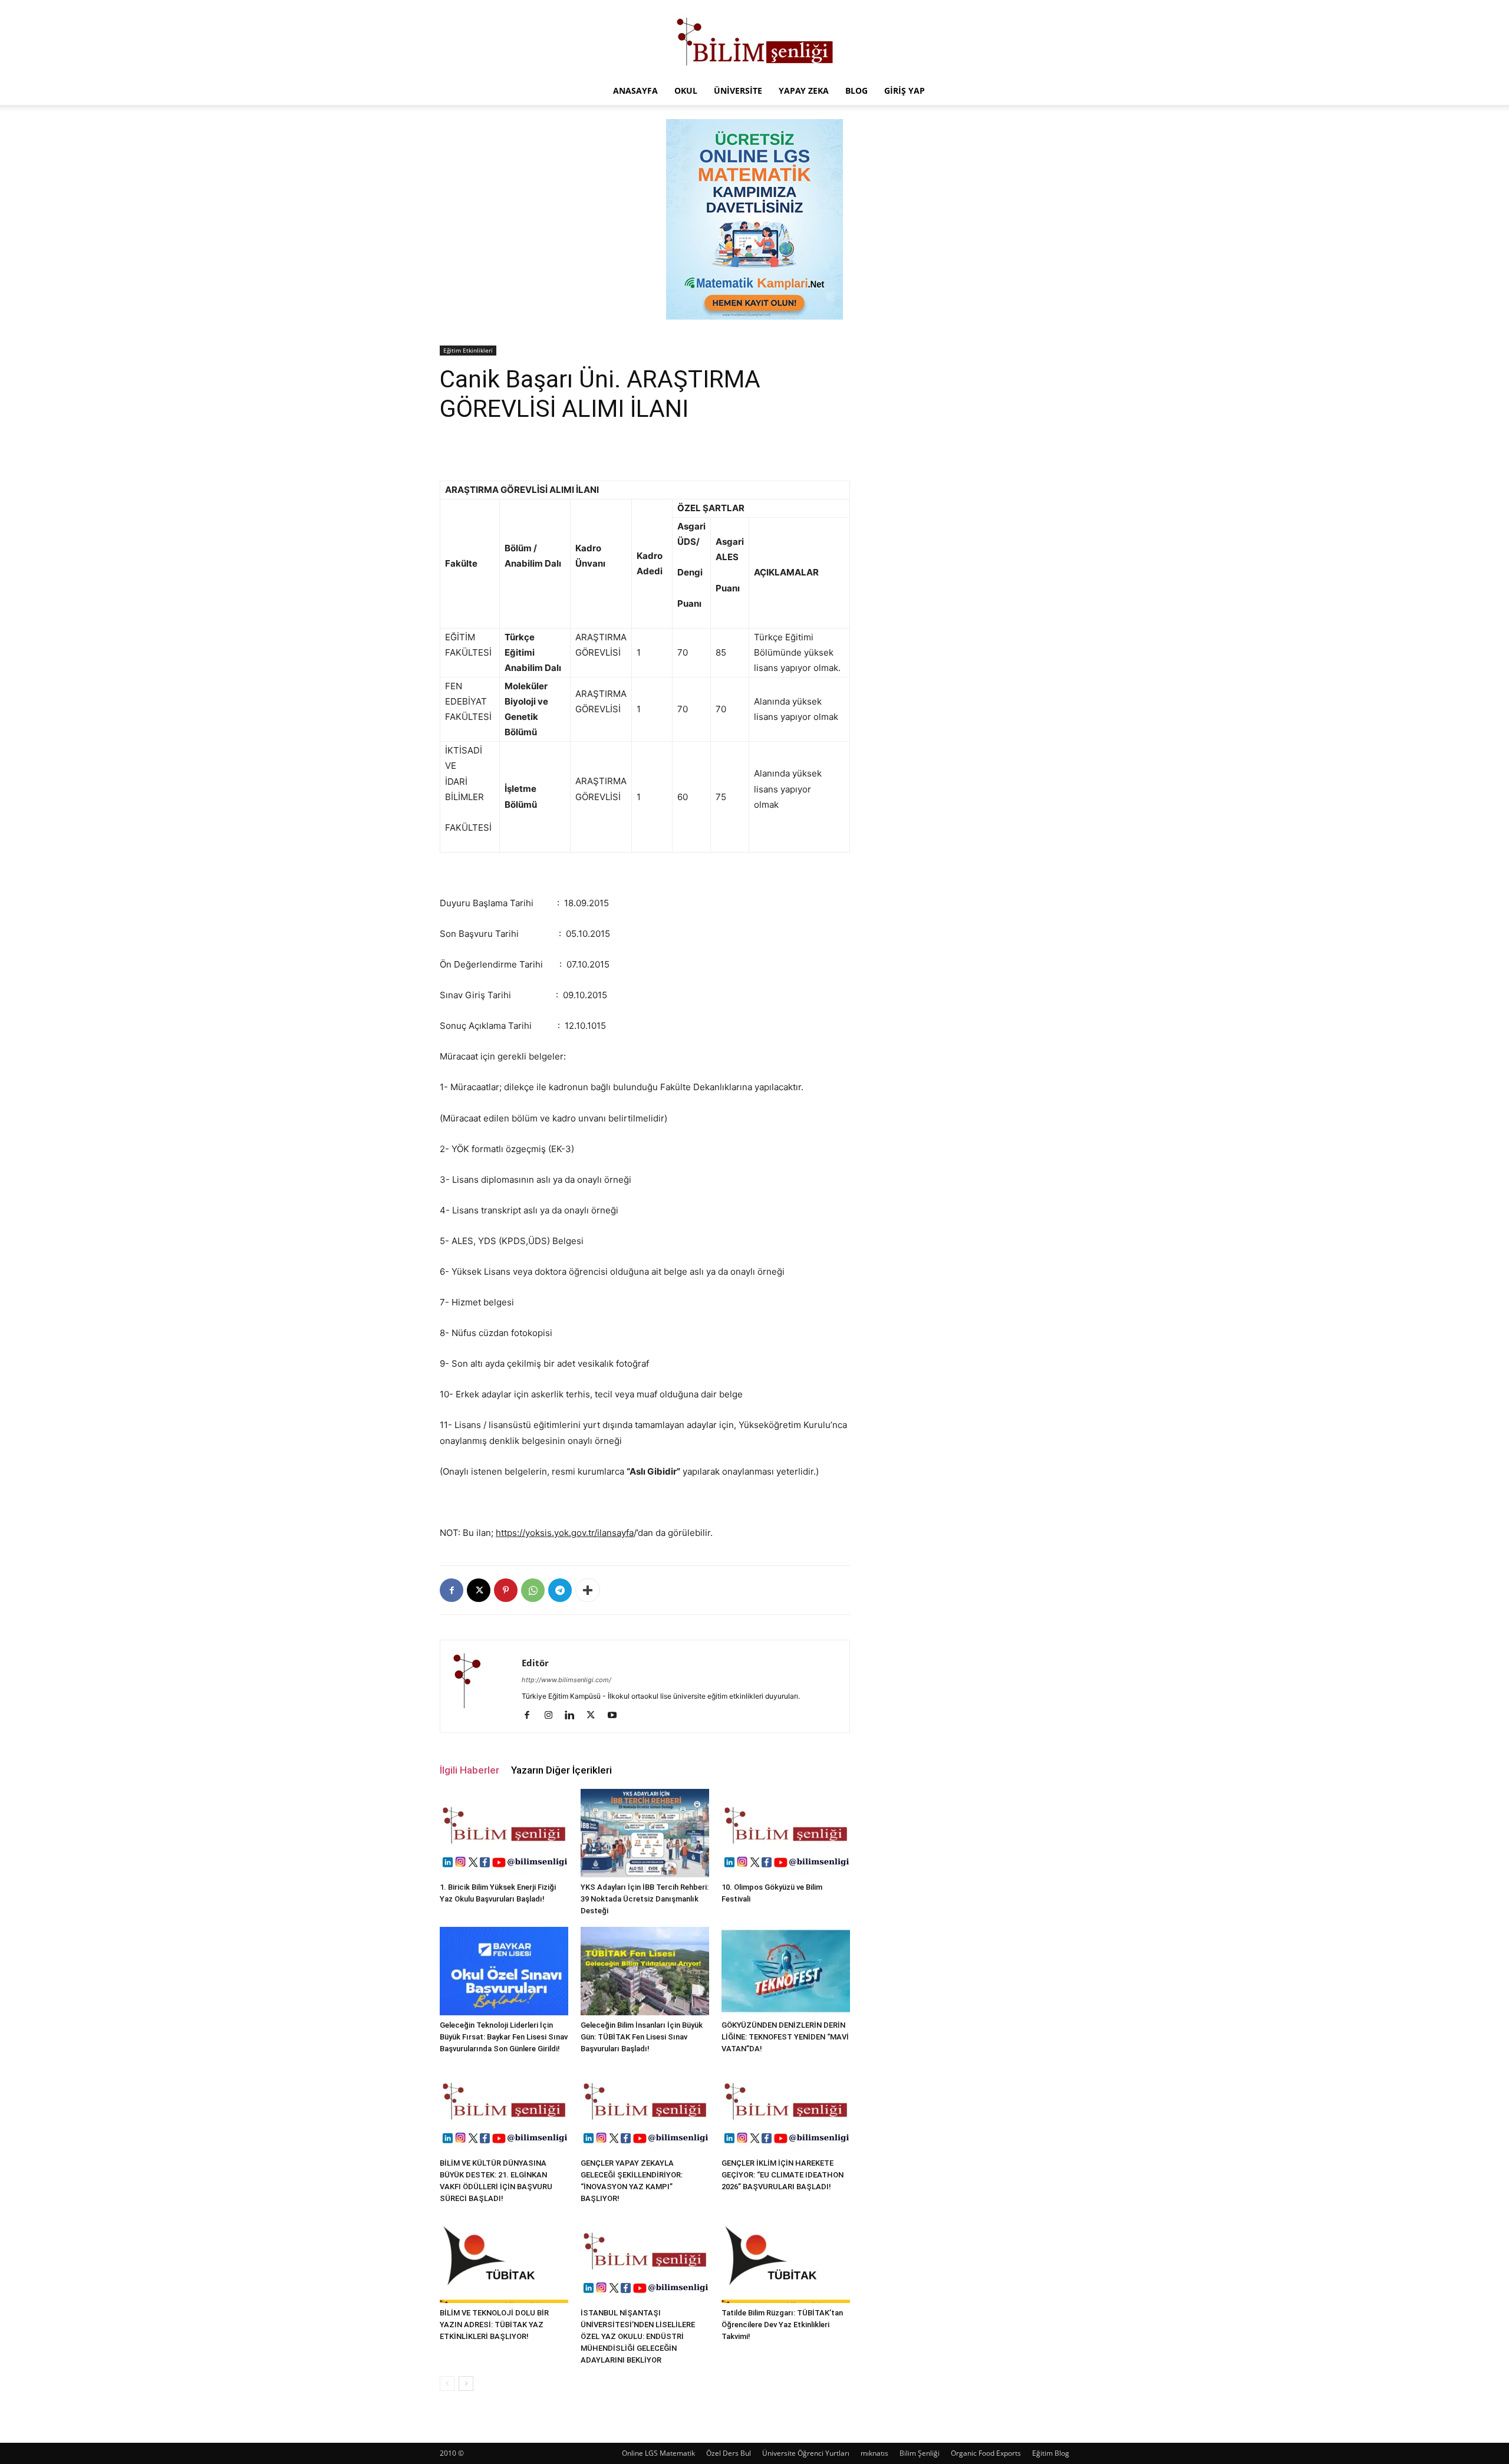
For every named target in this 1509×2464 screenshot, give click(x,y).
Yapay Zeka (804, 91)
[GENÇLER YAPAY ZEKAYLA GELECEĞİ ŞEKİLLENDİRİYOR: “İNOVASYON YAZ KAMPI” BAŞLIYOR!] (645, 2109)
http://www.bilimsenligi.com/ (566, 1680)
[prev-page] (447, 2384)
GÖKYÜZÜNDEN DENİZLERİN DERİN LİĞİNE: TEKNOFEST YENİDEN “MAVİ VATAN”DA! (785, 2037)
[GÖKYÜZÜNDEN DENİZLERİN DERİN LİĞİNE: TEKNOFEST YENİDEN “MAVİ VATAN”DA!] (786, 1971)
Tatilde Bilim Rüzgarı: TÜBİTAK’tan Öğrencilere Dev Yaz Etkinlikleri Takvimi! (782, 2325)
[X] (479, 1590)
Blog (856, 91)
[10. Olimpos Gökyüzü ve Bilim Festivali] (786, 1833)
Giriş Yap (905, 91)
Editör (535, 1663)
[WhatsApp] (533, 1590)
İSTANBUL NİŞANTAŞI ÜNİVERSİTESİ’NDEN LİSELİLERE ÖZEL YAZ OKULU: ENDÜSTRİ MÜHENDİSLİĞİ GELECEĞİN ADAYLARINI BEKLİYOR (638, 2336)
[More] (588, 1590)
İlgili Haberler (469, 1770)
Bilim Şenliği (920, 2453)
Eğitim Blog (1051, 2453)
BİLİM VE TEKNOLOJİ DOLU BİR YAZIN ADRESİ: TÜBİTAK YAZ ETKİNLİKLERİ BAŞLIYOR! (494, 2325)
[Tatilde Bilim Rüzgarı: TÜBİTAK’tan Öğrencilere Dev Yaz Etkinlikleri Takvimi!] (786, 2259)
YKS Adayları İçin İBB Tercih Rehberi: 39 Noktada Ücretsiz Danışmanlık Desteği (645, 1899)
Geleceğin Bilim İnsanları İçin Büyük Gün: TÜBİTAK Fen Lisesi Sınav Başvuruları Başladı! (642, 2037)
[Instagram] (553, 1716)
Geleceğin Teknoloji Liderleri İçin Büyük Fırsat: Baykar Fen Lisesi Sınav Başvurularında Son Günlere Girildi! (504, 2037)
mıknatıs (874, 2453)
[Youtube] (616, 1716)
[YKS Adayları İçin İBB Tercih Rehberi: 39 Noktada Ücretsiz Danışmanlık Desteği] (645, 1833)
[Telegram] (560, 1590)
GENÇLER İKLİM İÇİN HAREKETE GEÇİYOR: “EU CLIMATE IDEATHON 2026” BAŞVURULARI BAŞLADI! (782, 2175)
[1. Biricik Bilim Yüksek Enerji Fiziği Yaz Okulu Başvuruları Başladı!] (504, 1833)
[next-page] (466, 2384)
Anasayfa (635, 91)
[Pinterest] (506, 1590)
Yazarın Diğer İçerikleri (561, 1770)
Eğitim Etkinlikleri (468, 350)
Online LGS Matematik (658, 2453)
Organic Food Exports (986, 2453)
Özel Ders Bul (729, 2453)
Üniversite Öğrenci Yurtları (806, 2453)
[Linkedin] (574, 1716)
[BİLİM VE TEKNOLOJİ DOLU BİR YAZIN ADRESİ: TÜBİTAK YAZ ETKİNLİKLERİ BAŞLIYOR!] (504, 2259)
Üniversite (738, 91)
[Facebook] (452, 1590)
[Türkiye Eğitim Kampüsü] (754, 39)
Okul (686, 91)
